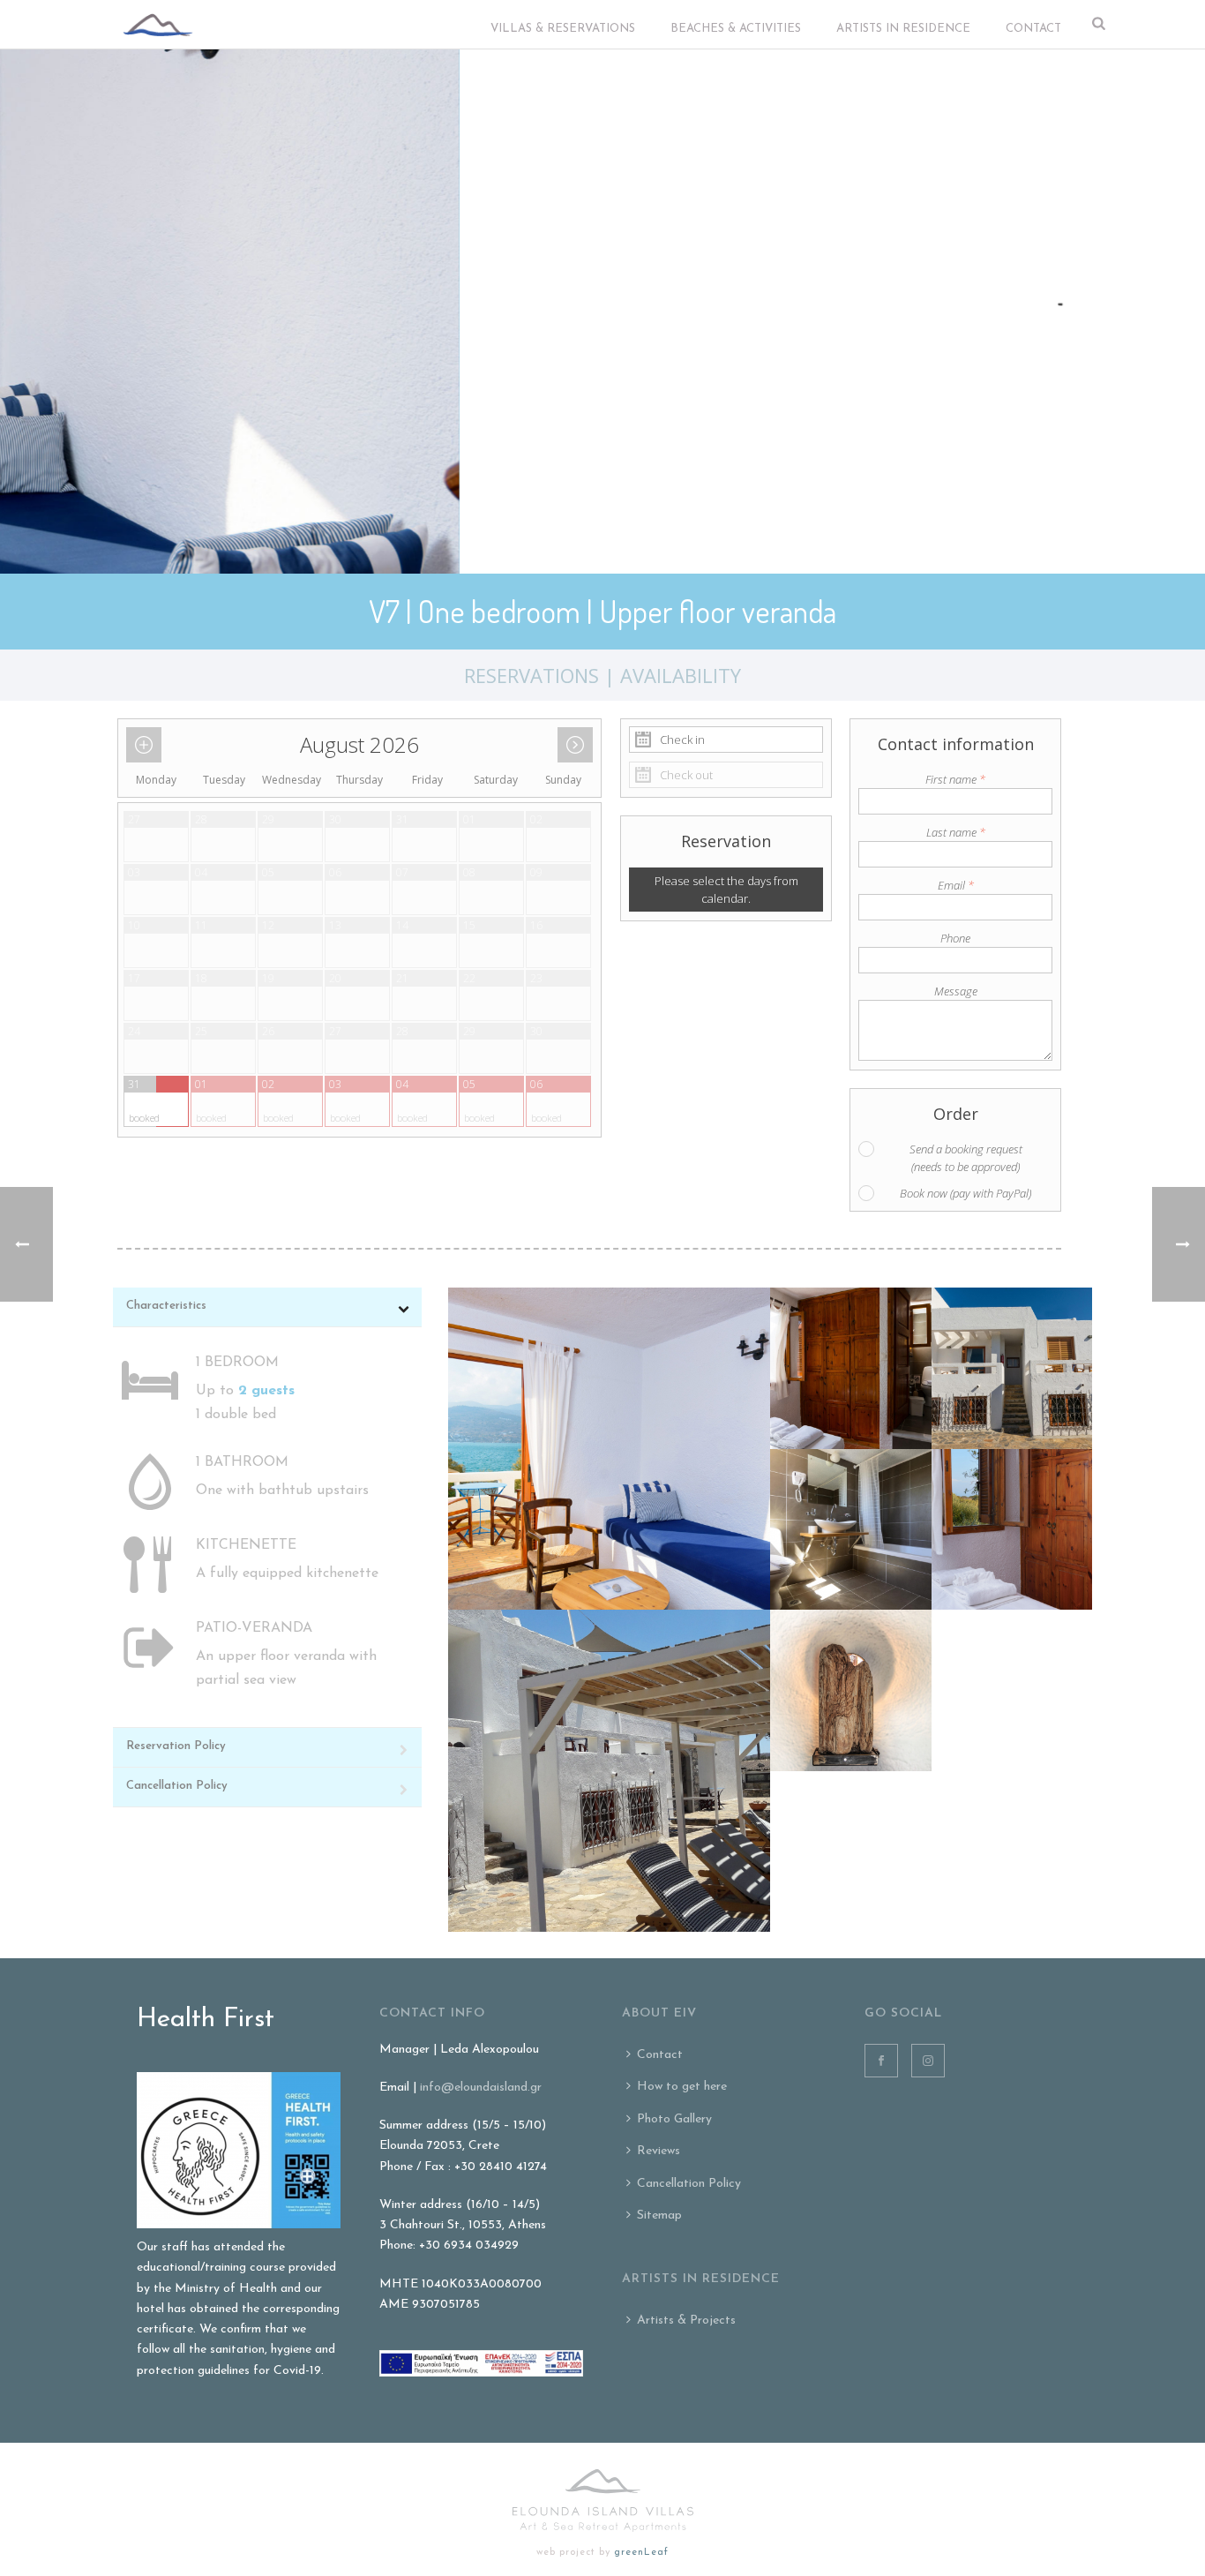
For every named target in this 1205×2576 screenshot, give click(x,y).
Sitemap (659, 2216)
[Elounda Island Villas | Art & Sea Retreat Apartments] (602, 2501)
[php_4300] (609, 1449)
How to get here (682, 2087)
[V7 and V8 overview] (1012, 1368)
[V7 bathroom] (851, 1530)
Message (956, 991)
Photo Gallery (674, 2119)
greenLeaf (641, 2553)
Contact (1033, 29)
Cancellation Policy (689, 2184)
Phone (955, 938)
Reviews (659, 2151)
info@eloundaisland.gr (481, 2088)
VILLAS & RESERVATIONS (563, 29)
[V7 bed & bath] (851, 1368)
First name (955, 779)
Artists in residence (903, 29)
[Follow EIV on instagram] (928, 2061)
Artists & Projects (686, 2321)
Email (956, 885)
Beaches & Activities (736, 29)
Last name (956, 832)
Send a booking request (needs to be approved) (966, 1158)
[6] (851, 1690)
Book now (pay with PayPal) (965, 1193)
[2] (609, 1771)
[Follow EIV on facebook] (881, 2061)
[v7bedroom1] (1012, 1530)
